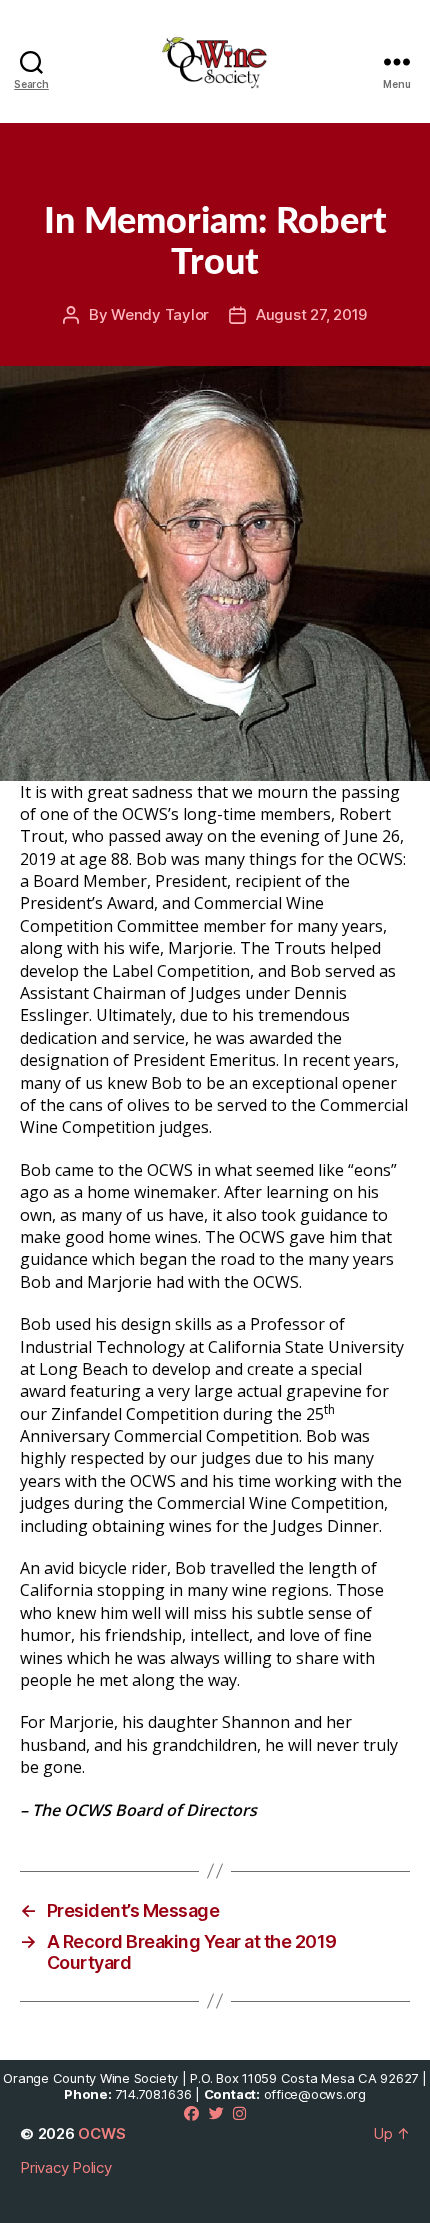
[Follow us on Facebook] (191, 2113)
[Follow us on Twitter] (216, 2113)
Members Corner (272, 171)
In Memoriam (138, 171)
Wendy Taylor (160, 314)
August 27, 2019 (311, 314)
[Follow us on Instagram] (239, 2113)
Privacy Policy (66, 2167)
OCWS (101, 2133)
